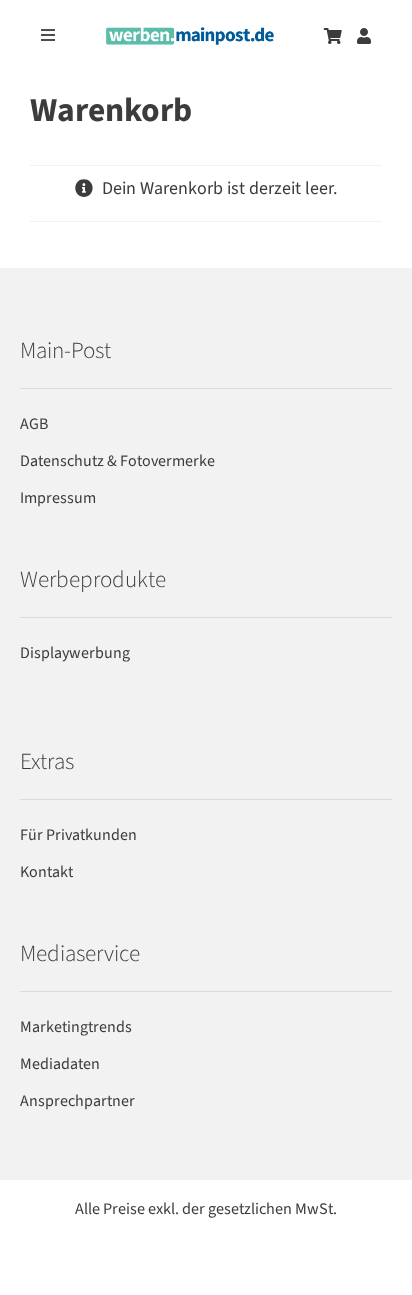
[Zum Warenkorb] (333, 36)
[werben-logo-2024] (190, 35)
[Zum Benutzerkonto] (364, 36)
